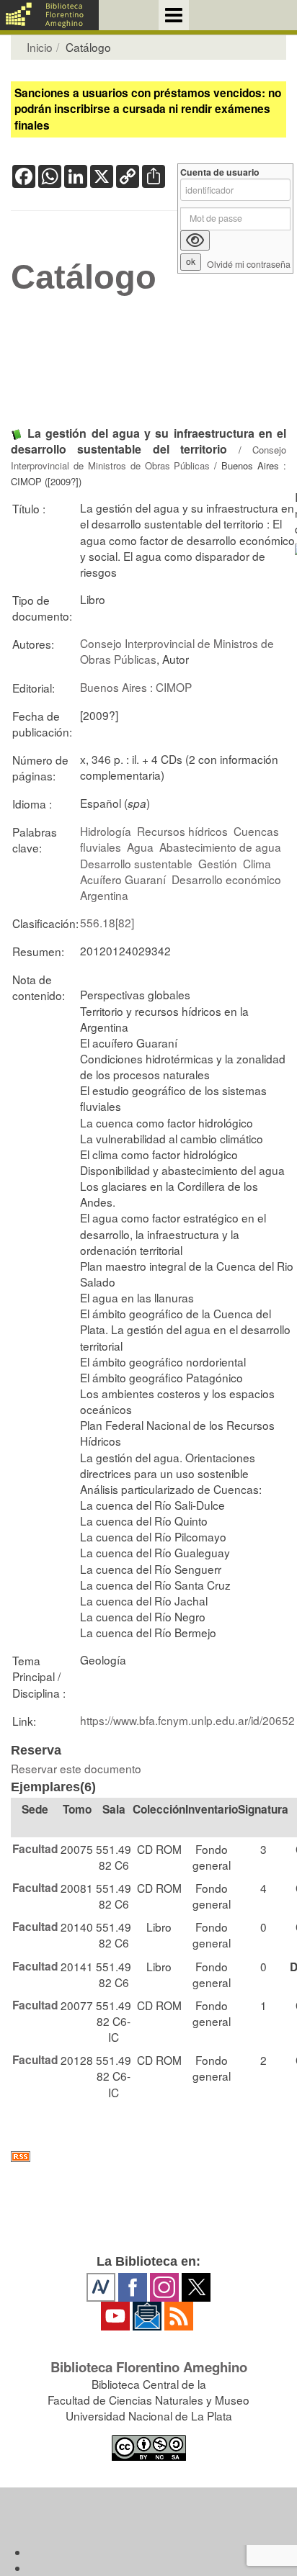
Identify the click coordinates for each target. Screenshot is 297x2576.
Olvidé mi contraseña (249, 265)
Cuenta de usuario (220, 172)
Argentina (104, 895)
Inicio (40, 47)
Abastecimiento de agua (220, 847)
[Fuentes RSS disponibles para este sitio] (148, 2157)
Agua (140, 847)
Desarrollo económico (226, 879)
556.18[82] (107, 922)
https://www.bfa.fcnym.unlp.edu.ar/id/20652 (187, 1720)
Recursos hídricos (182, 831)
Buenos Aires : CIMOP (136, 687)
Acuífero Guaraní (123, 879)
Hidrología (106, 831)
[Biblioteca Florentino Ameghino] (49, 15)
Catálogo (84, 277)
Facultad (35, 1849)
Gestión (218, 863)
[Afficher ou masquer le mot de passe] (195, 240)
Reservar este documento (76, 1768)
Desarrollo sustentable (136, 863)
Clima (257, 863)
